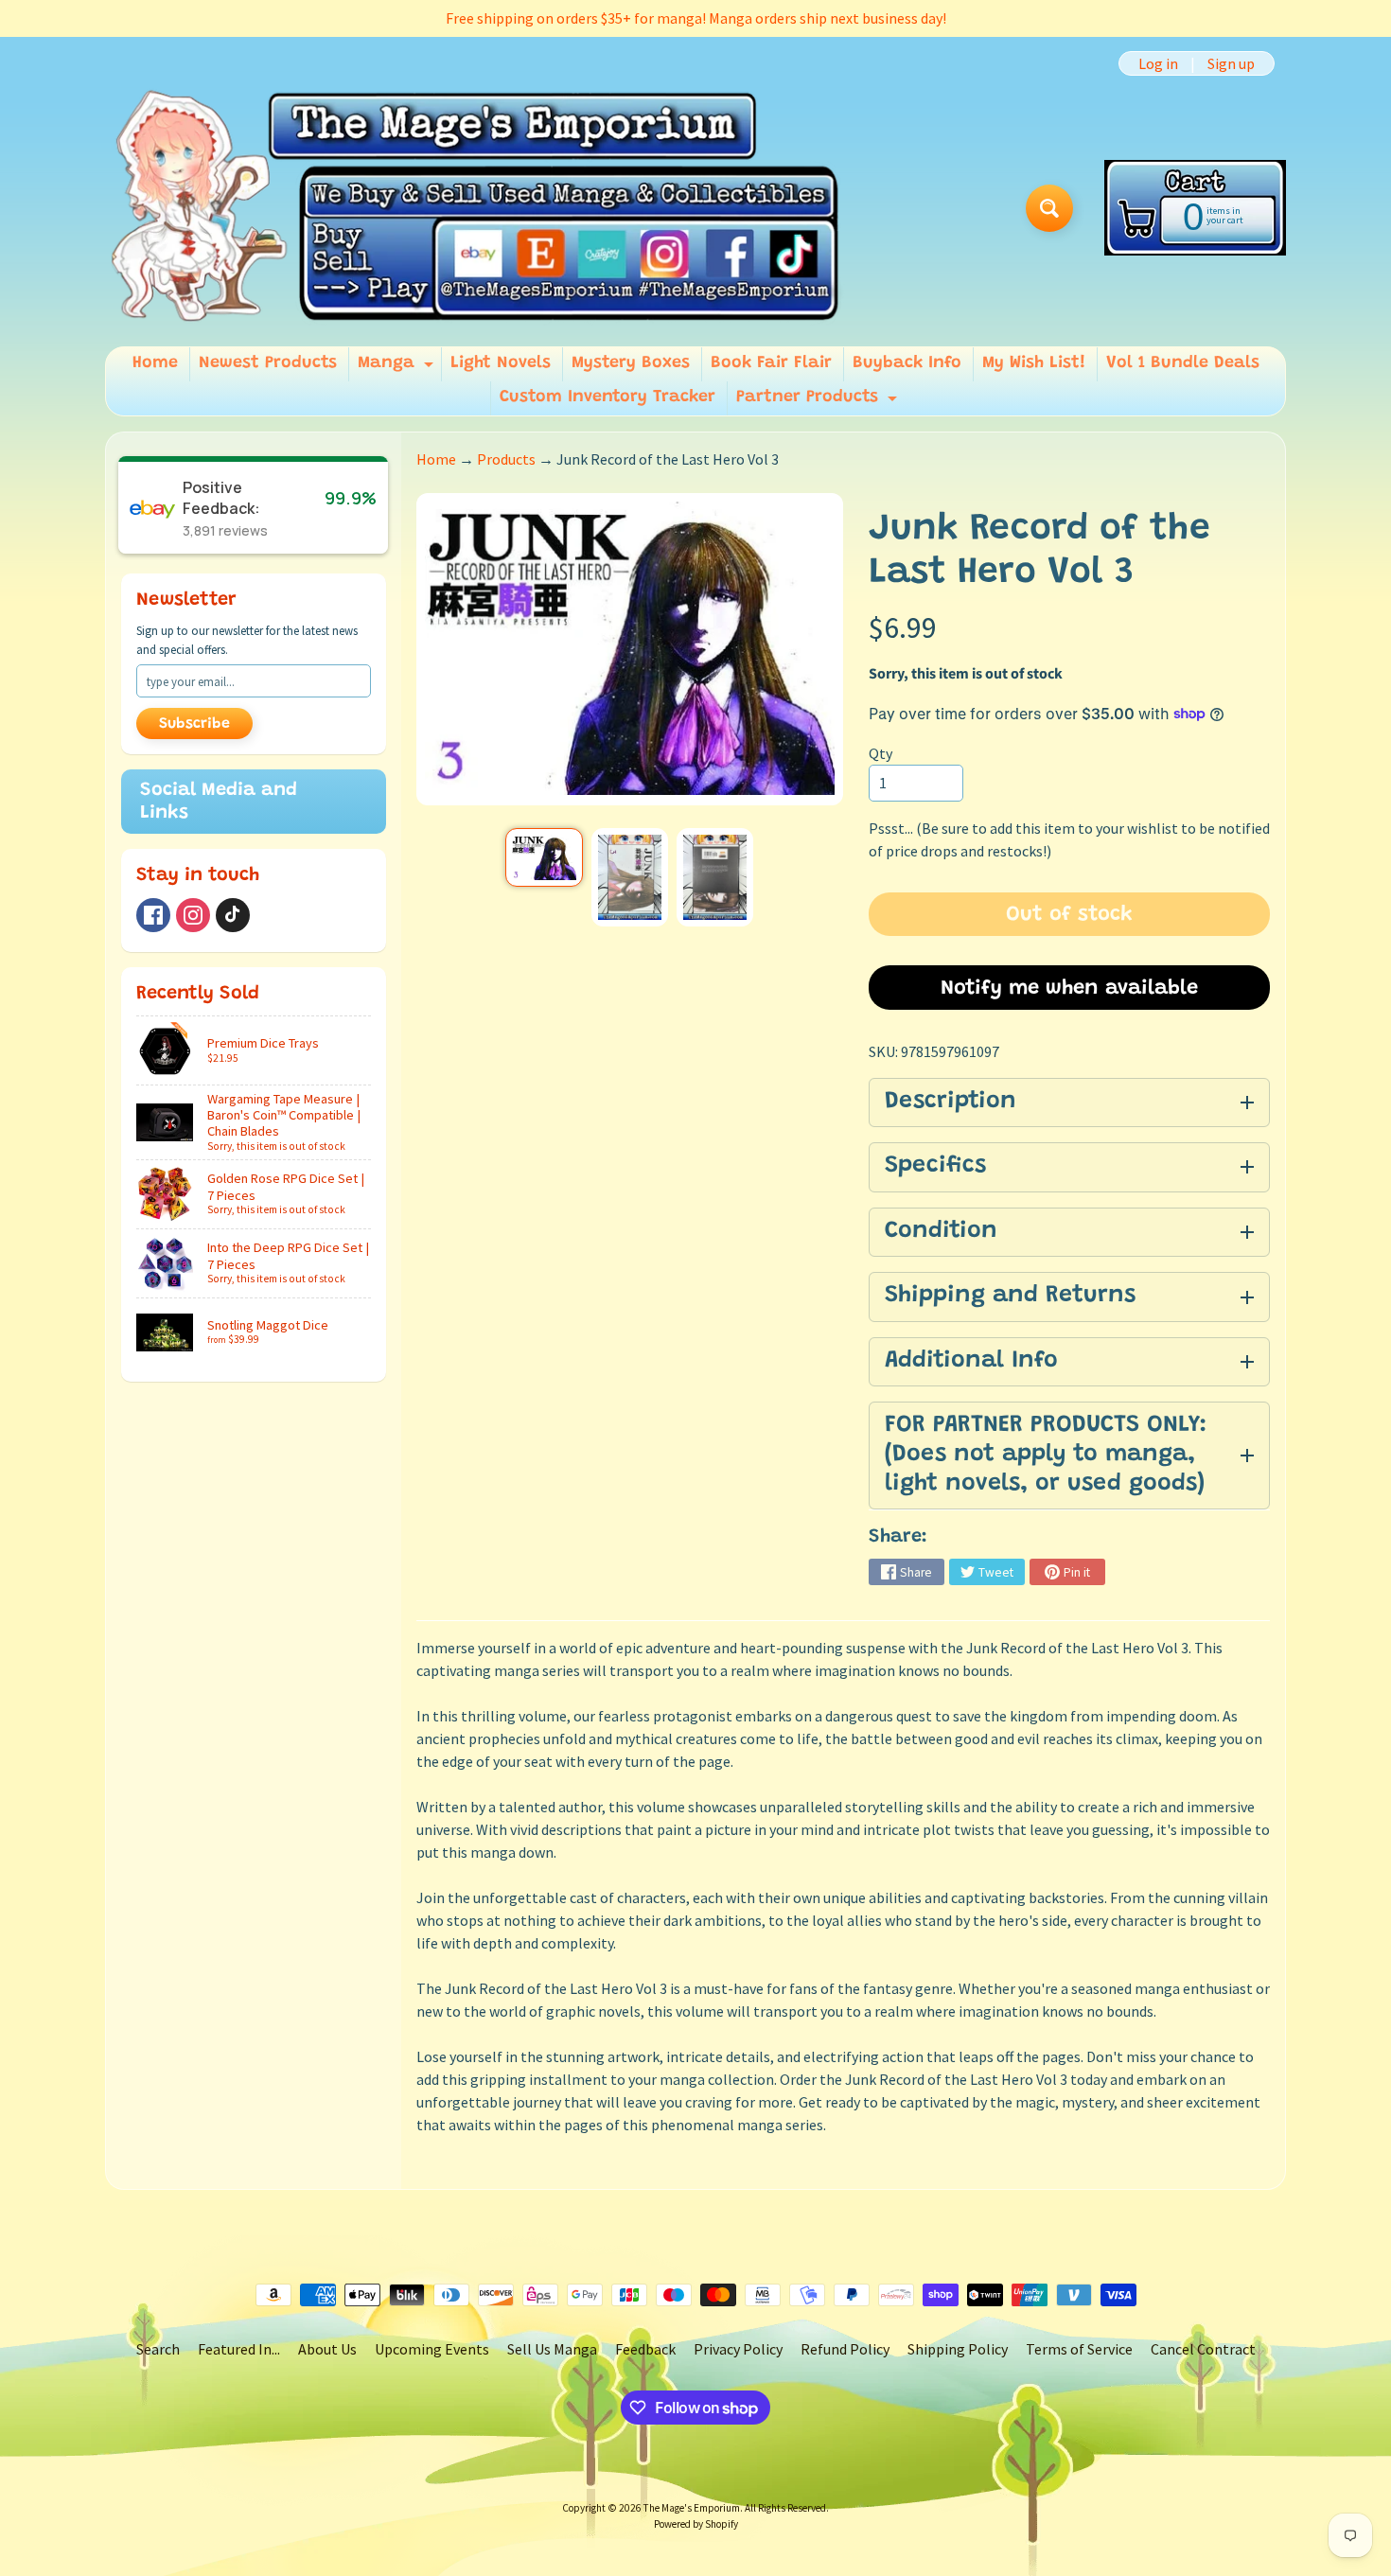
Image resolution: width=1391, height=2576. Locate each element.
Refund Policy (845, 2349)
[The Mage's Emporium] (476, 208)
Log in (1158, 63)
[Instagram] (193, 915)
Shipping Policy (958, 2349)
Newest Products (268, 363)
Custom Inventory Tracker (607, 397)
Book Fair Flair (771, 363)
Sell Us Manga (552, 2349)
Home (155, 363)
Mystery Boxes (631, 363)
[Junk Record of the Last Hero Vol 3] (544, 857)
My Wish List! (1034, 363)
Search (158, 2349)
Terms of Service (1079, 2349)
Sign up (1231, 63)
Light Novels (501, 363)
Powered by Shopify (696, 2524)
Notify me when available (1069, 989)
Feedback (645, 2349)
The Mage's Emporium (692, 2508)
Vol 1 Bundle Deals (1183, 363)
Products (506, 459)
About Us (327, 2349)
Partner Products (819, 402)
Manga (398, 368)
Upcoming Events (432, 2349)
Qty (880, 753)
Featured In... (239, 2349)
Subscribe (194, 724)
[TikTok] (233, 915)
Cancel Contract (1203, 2349)
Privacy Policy (738, 2349)
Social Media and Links (219, 802)
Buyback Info (907, 363)
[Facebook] (153, 915)
